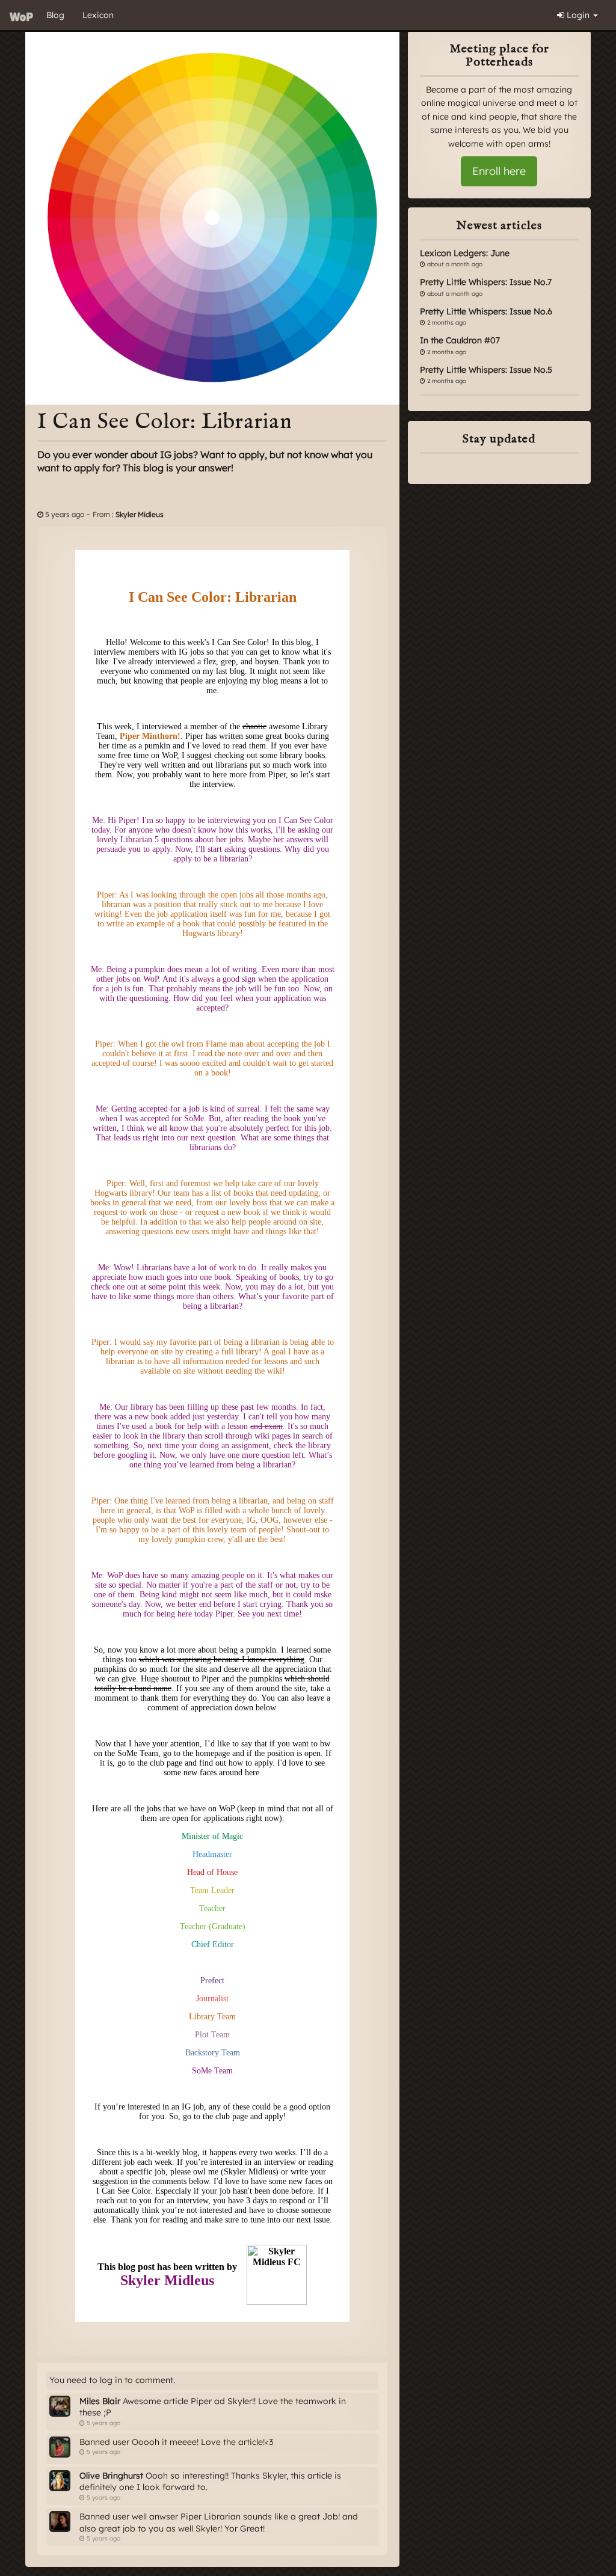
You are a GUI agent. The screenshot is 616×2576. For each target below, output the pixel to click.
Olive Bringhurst (111, 2476)
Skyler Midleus (140, 514)
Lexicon (98, 15)
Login (578, 15)
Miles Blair (100, 2401)
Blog (55, 15)
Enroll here (499, 171)
